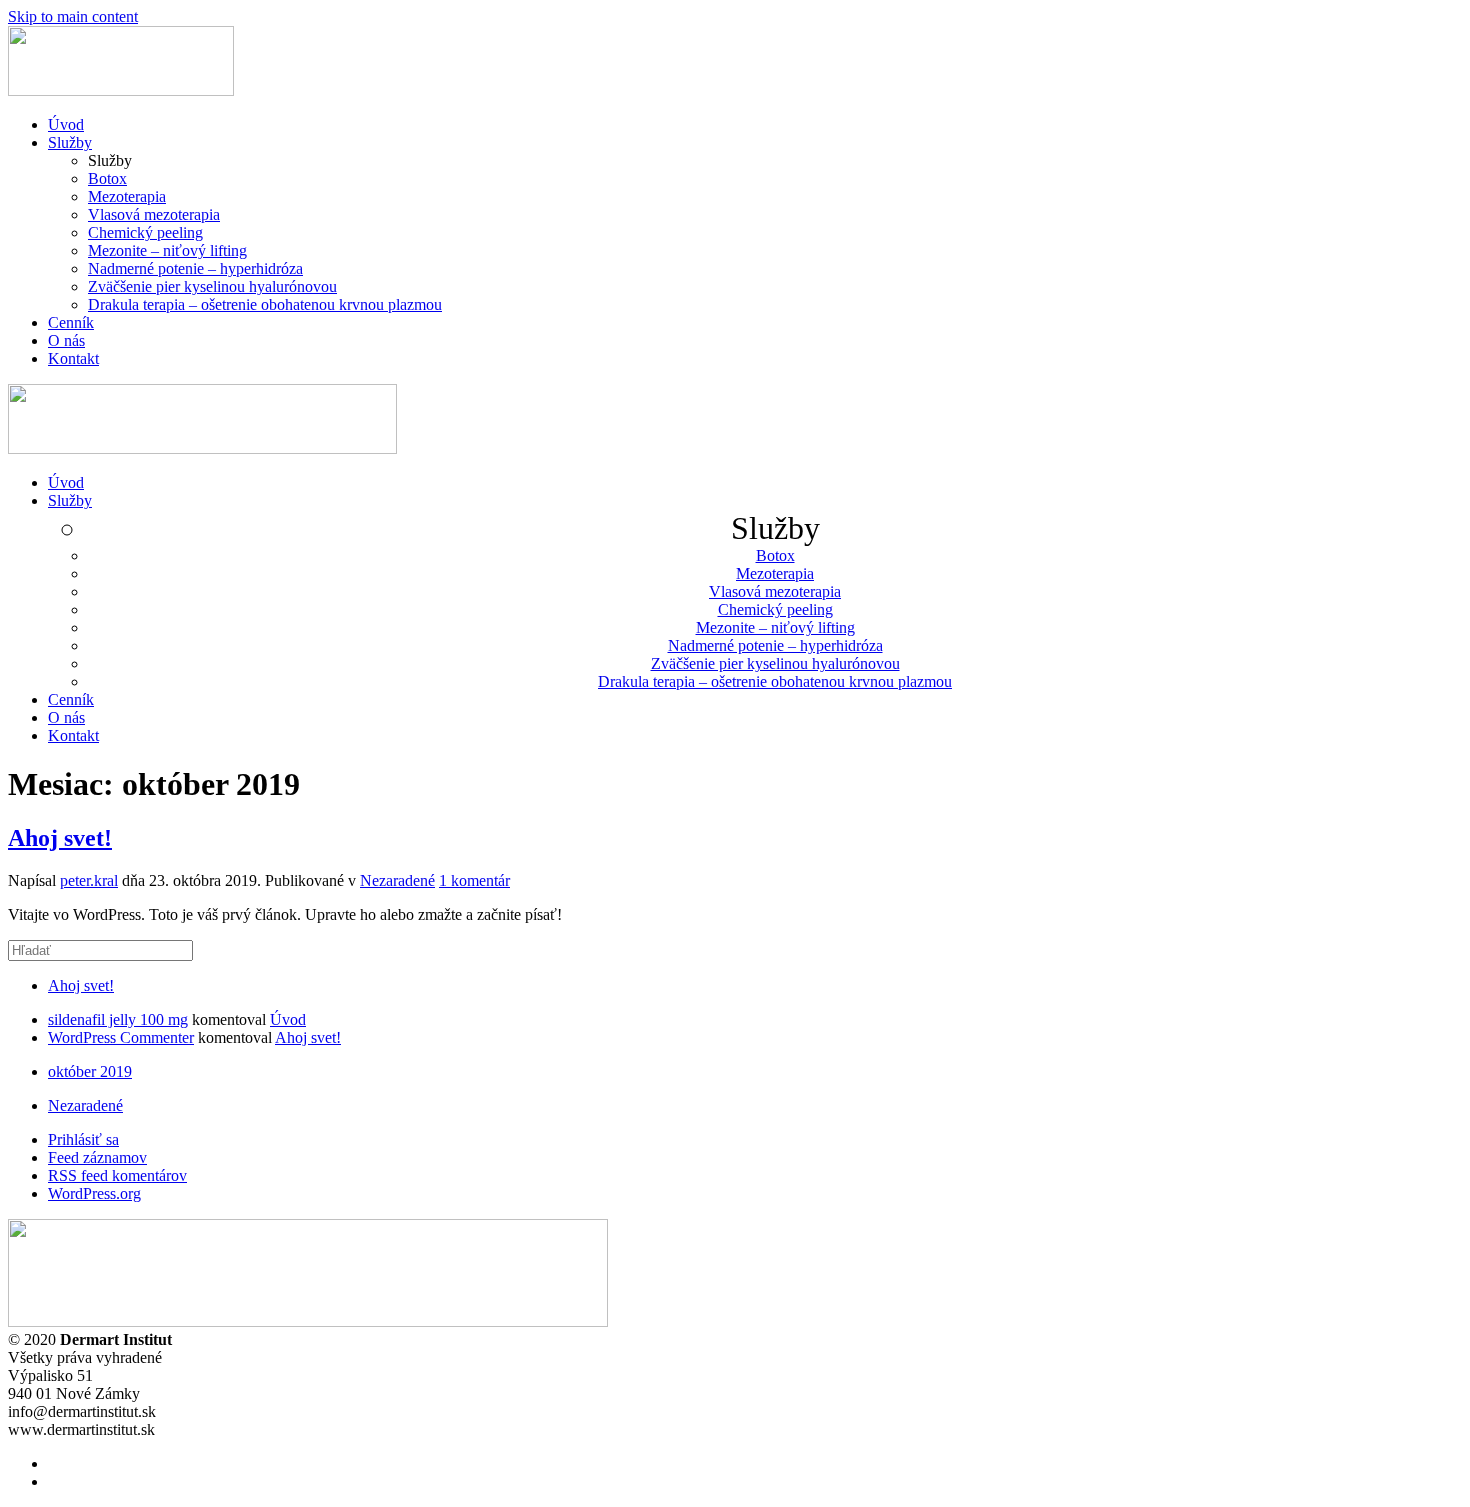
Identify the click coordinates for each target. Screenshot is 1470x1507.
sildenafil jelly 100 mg (118, 1019)
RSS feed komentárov (117, 1175)
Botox (107, 178)
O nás (66, 340)
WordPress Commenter (121, 1037)
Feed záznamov (97, 1157)
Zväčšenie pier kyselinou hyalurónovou (212, 286)
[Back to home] (121, 90)
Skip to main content (73, 16)
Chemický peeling (145, 232)
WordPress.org (94, 1193)
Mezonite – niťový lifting (167, 250)
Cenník (71, 322)
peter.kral (89, 880)
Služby (70, 142)
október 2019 (90, 1071)
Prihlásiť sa (83, 1139)
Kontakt (73, 358)
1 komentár (474, 880)
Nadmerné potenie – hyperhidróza (195, 268)
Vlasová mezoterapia (154, 214)
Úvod (66, 124)
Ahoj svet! (60, 838)
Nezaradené (397, 880)
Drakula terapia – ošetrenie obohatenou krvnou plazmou (265, 304)
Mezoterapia (127, 196)
